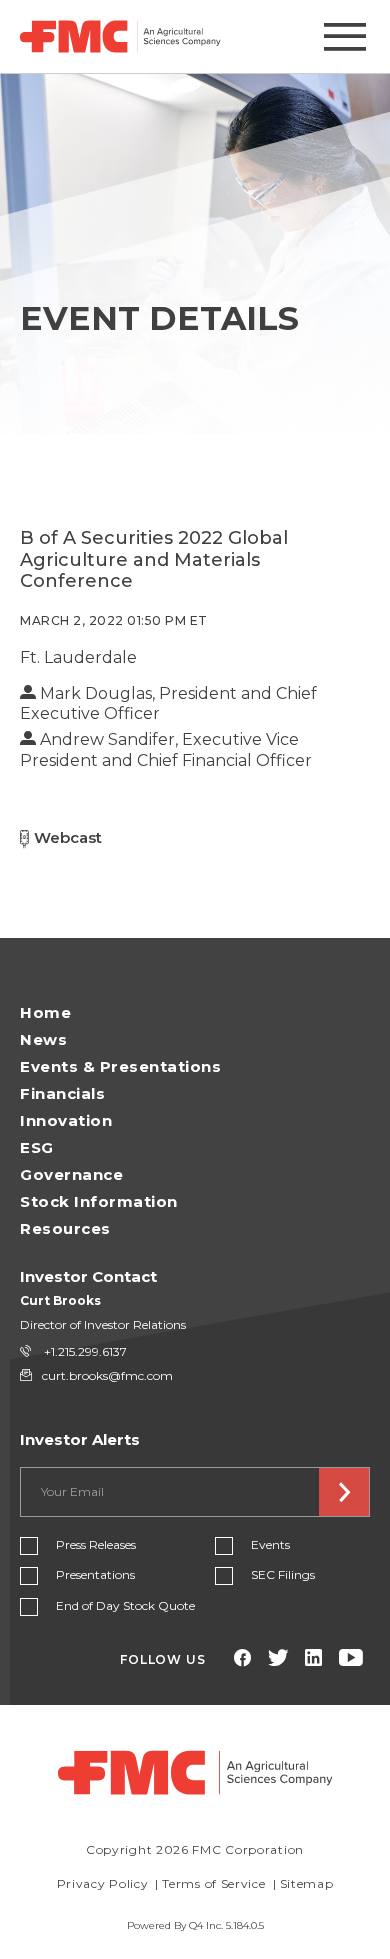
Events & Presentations (120, 1066)
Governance (71, 1174)
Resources (65, 1228)
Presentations (95, 1574)
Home (45, 1012)
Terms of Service (213, 1883)
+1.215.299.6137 (84, 1351)
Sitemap (307, 1883)
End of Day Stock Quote (125, 1605)
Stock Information (99, 1201)
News (43, 1039)
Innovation (66, 1120)
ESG (37, 1147)
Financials (62, 1093)
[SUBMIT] (344, 1492)
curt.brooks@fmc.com (107, 1375)
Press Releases (96, 1544)
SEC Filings (283, 1574)
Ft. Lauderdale (78, 657)
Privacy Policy (103, 1883)
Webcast (68, 837)
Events (270, 1544)
